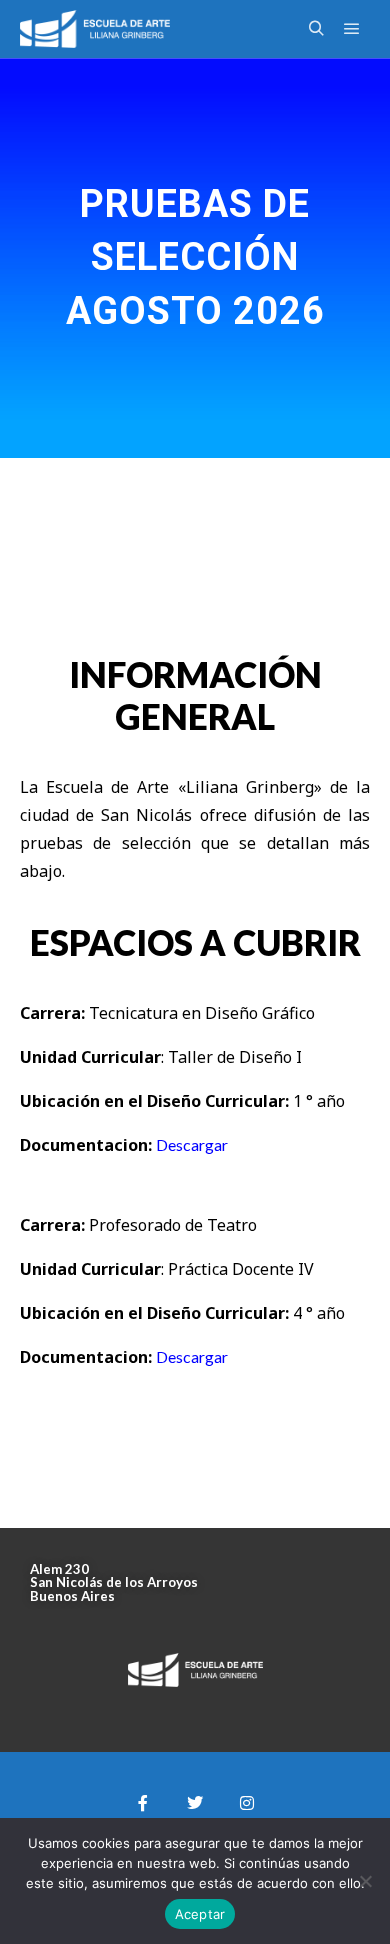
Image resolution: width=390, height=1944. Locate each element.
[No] (365, 1881)
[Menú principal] (352, 29)
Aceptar (200, 1914)
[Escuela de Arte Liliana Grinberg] (95, 29)
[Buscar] (316, 29)
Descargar (192, 1144)
